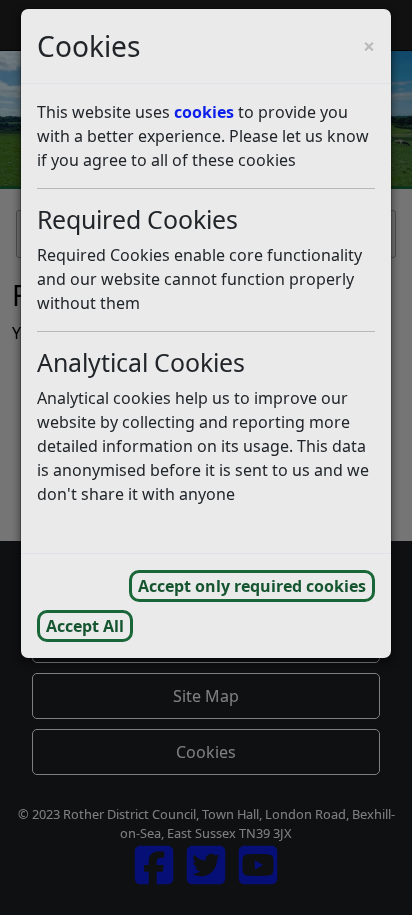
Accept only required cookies (252, 586)
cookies (204, 112)
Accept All (85, 626)
